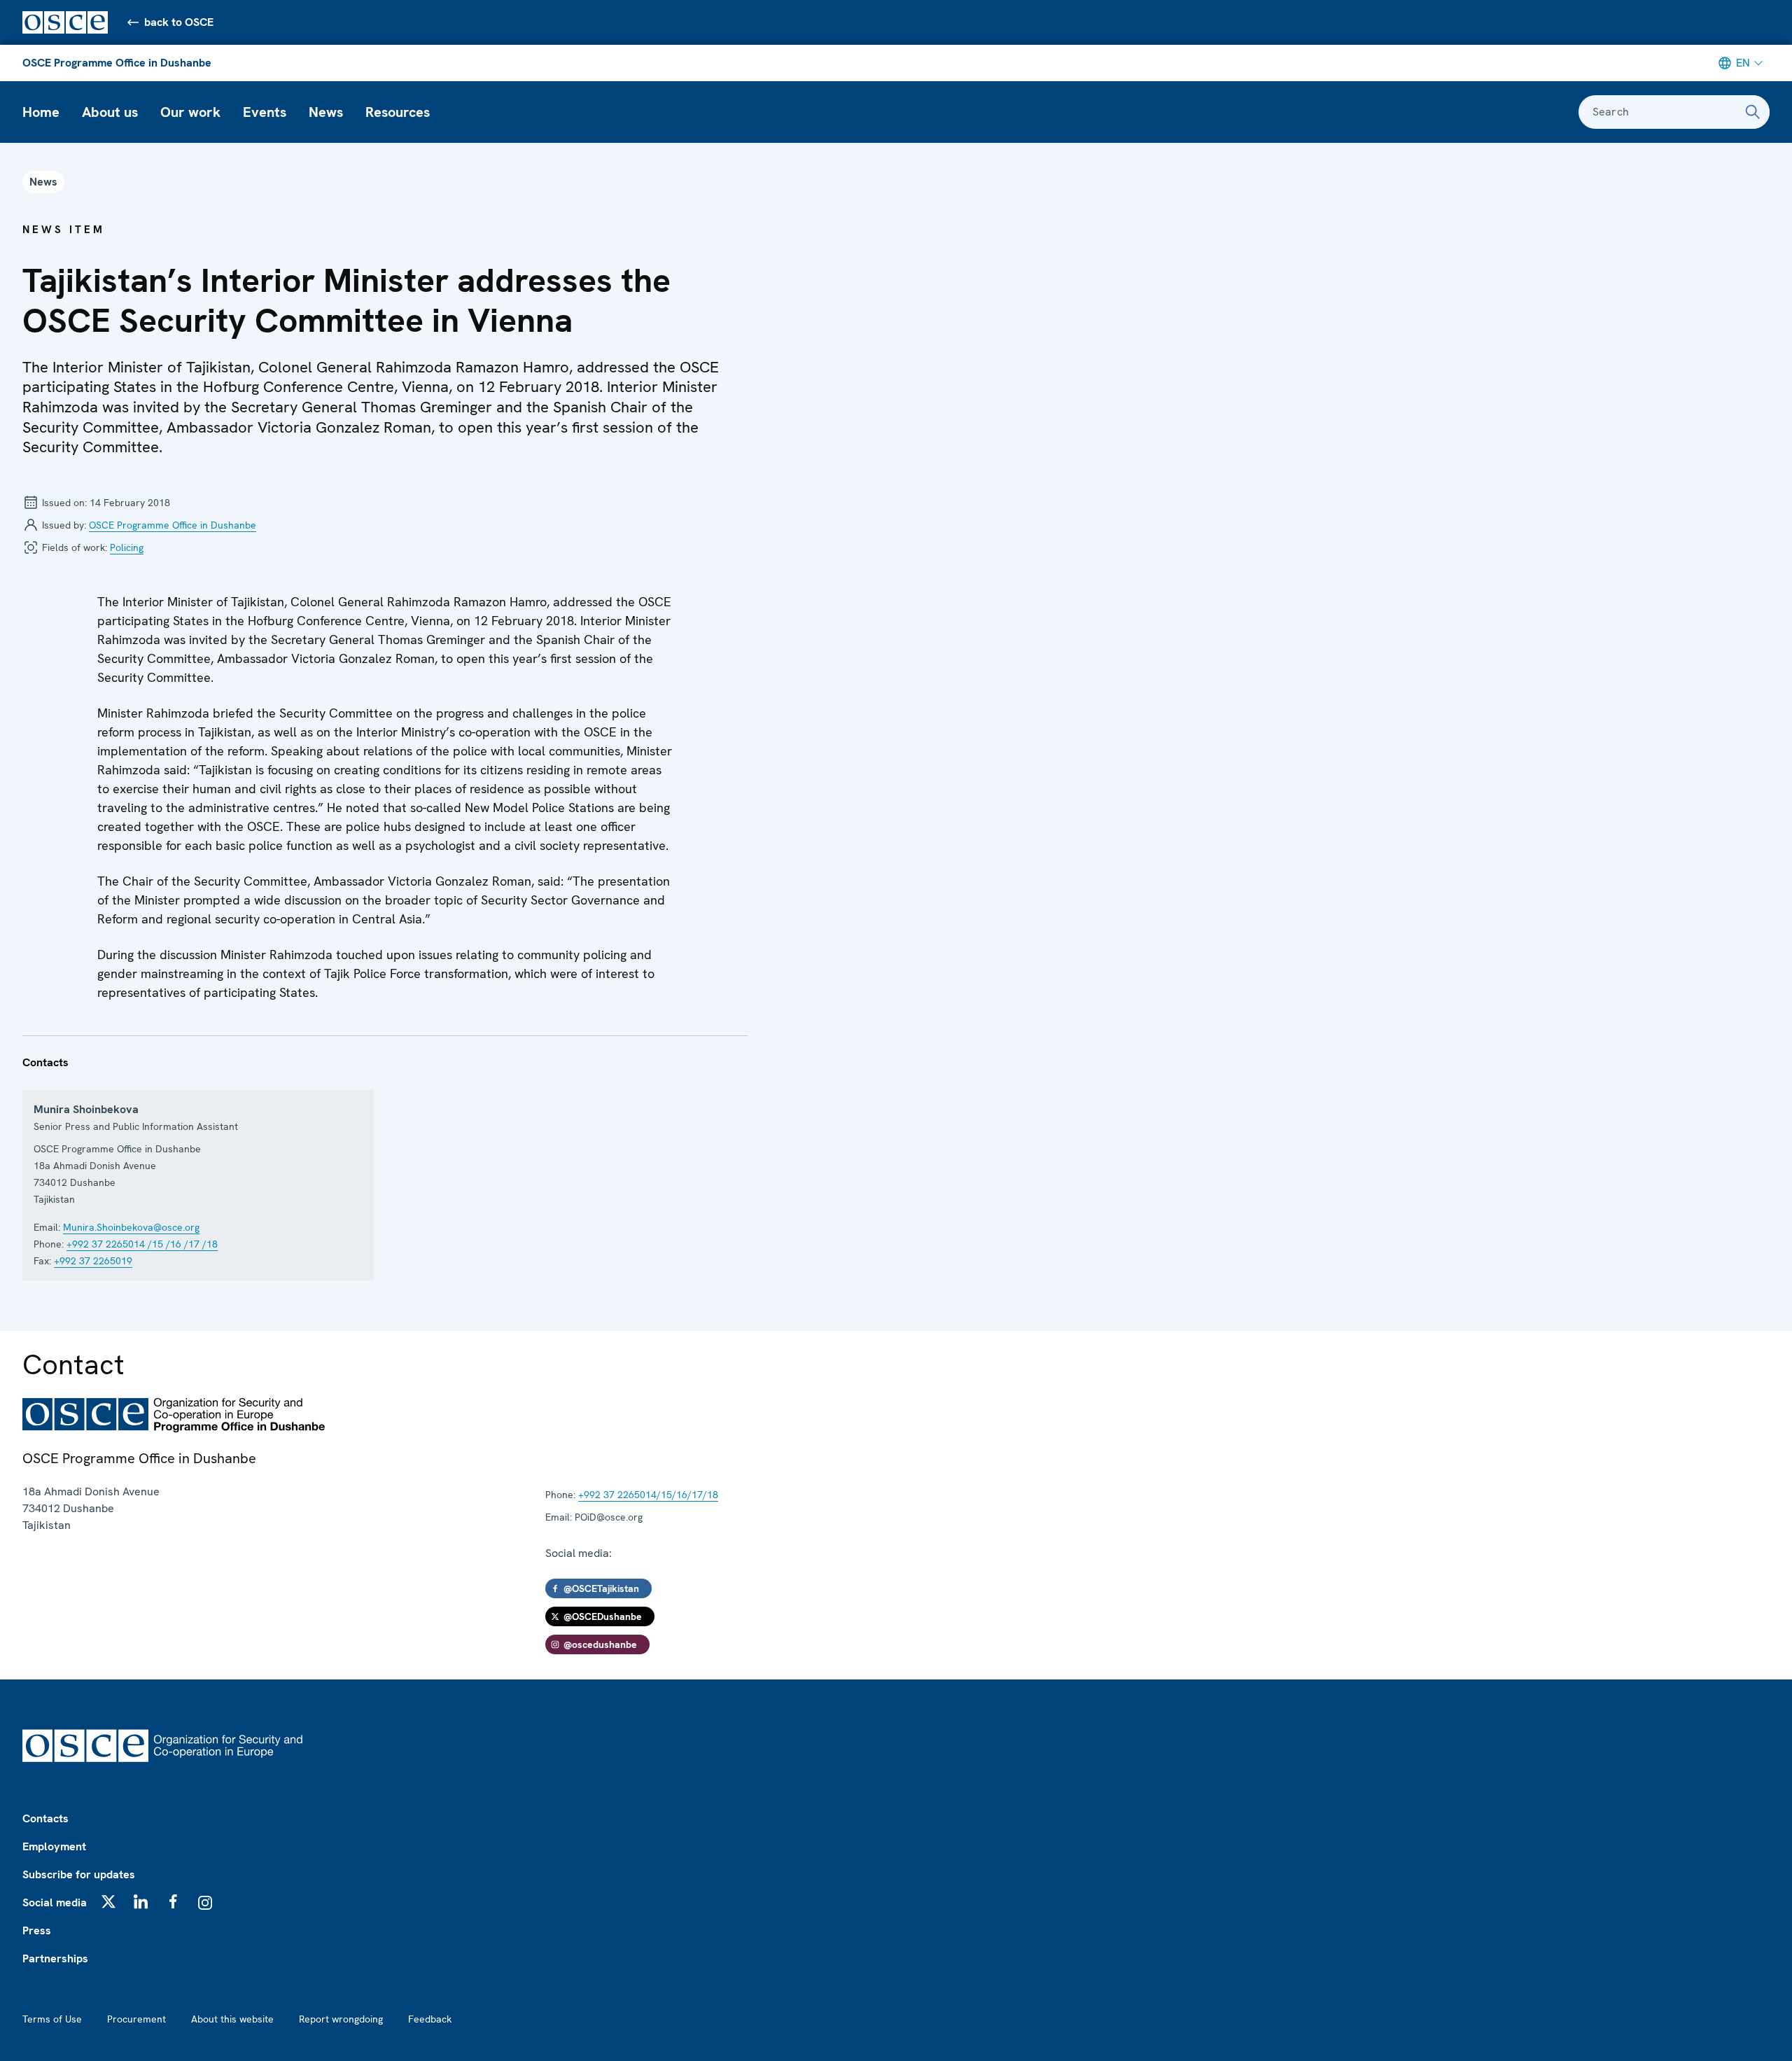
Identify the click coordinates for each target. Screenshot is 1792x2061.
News (326, 112)
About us (110, 112)
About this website (232, 2019)
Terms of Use (52, 2019)
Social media (55, 1902)
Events (265, 112)
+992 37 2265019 (93, 1261)
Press (37, 1930)
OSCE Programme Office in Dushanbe (117, 63)
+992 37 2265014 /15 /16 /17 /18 (142, 1244)
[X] (108, 1901)
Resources (398, 112)
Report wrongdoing (341, 2019)
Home (41, 112)
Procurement (136, 2019)
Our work (190, 112)
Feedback (430, 2019)
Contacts (45, 1818)
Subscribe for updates (79, 1874)
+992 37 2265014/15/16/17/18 (648, 1495)
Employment (54, 1846)
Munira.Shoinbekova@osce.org (131, 1227)
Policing (127, 547)
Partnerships (55, 1958)
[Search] (1753, 112)
